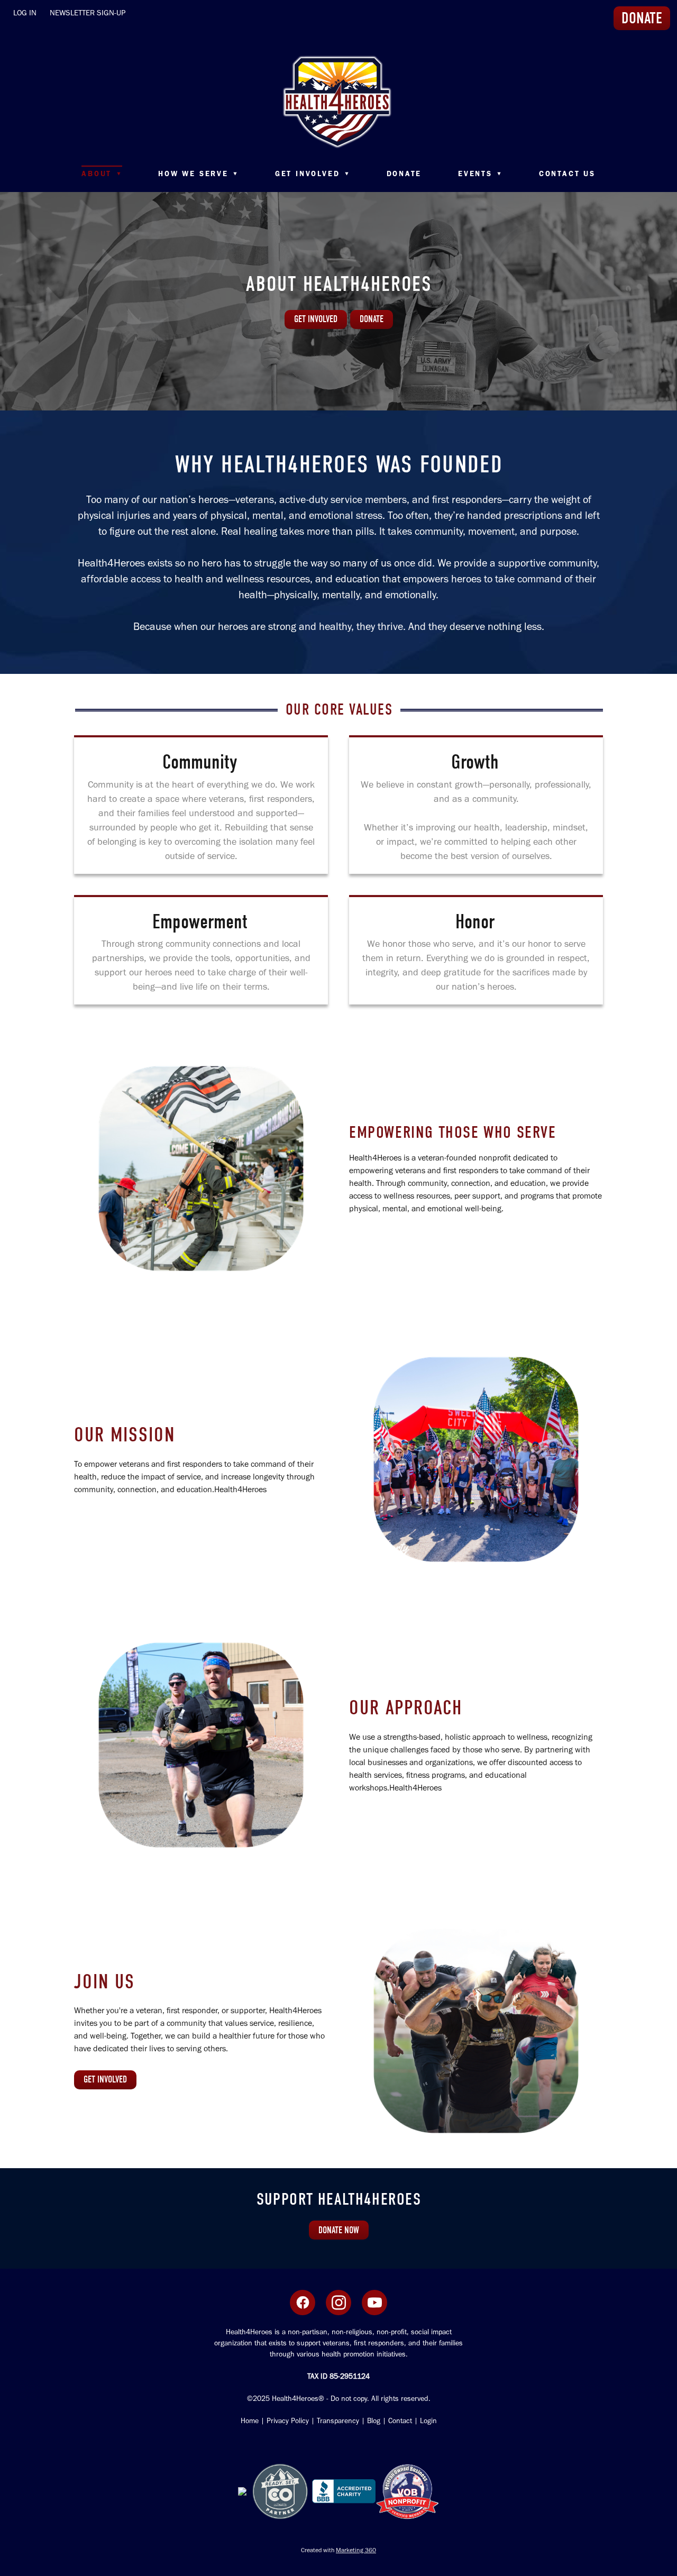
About (102, 174)
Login (427, 2421)
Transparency (338, 2421)
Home (250, 2421)
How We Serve (198, 174)
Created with (338, 2550)
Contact (400, 2421)
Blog (374, 2421)
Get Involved (313, 174)
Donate (404, 174)
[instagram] (338, 2303)
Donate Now (339, 2230)
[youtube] (374, 2303)
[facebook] (303, 2303)
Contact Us (567, 174)
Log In (25, 13)
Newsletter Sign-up (88, 13)
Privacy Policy (288, 2421)
